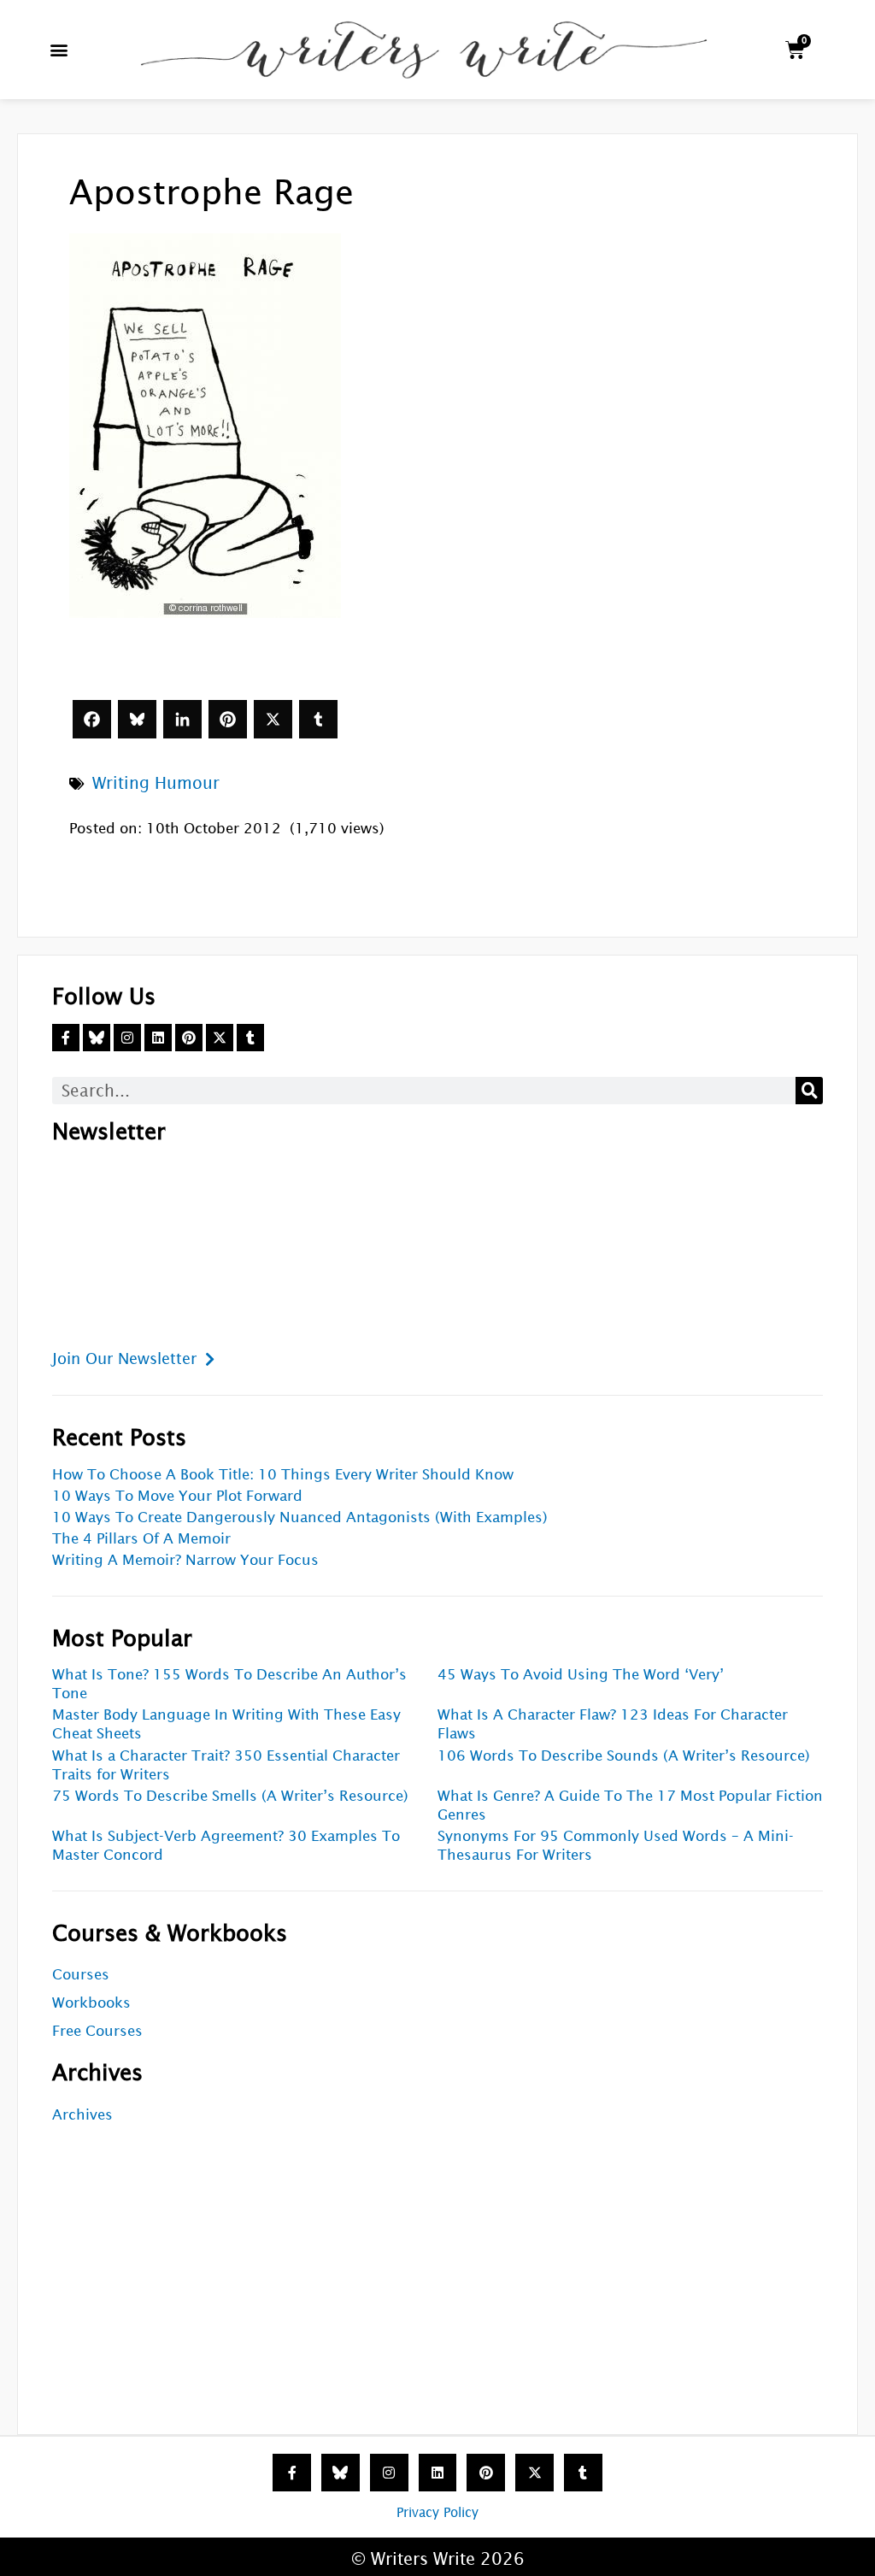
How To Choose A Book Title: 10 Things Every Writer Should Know (283, 1475)
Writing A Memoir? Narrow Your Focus (185, 1560)
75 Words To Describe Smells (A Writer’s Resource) (230, 1796)
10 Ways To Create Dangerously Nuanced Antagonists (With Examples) (300, 1517)
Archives (82, 2115)
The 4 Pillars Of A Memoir (141, 1539)
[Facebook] (92, 719)
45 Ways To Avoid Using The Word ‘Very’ (581, 1675)
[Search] (809, 1091)
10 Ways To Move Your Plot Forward (177, 1496)
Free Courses (97, 2031)
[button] (59, 50)
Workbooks (91, 2003)
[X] (273, 719)
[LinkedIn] (182, 719)
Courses (81, 1975)
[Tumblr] (318, 719)
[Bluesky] (137, 719)
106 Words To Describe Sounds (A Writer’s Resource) (624, 1756)
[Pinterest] (228, 719)
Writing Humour (156, 783)
